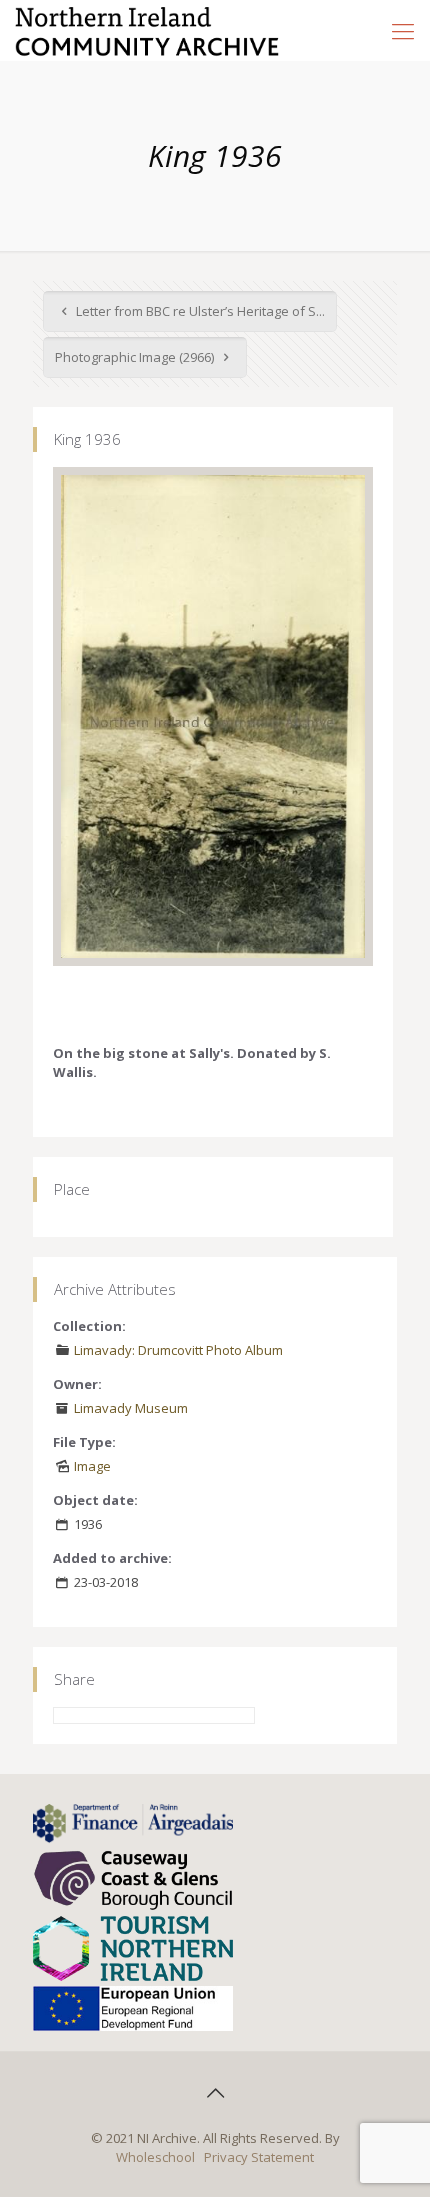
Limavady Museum (131, 1408)
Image (92, 1466)
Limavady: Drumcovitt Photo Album (178, 1350)
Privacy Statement (259, 2157)
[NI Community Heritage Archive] (147, 30)
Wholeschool (155, 2157)
